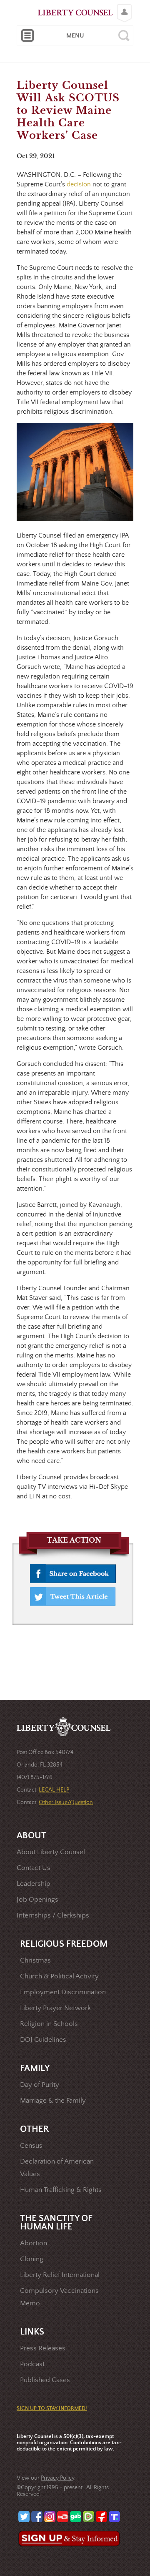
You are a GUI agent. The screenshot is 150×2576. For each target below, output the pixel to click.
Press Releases (43, 2349)
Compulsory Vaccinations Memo (59, 2297)
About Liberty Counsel (51, 1852)
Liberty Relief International (60, 2275)
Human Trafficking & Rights (61, 2190)
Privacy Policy (57, 2478)
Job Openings (37, 1900)
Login (122, 7)
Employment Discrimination (63, 1992)
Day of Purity (40, 2085)
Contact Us (34, 1868)
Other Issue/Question (66, 1802)
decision (79, 184)
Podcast (32, 2364)
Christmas (35, 1961)
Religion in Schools (49, 2024)
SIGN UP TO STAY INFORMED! (52, 2409)
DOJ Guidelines (43, 2040)
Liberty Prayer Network (55, 2008)
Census (31, 2146)
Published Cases (45, 2380)
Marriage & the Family (53, 2101)
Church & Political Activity (59, 1977)
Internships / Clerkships (53, 1916)
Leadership (34, 1884)
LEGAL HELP (54, 1790)
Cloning (32, 2259)
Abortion (34, 2243)
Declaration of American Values (57, 2168)
